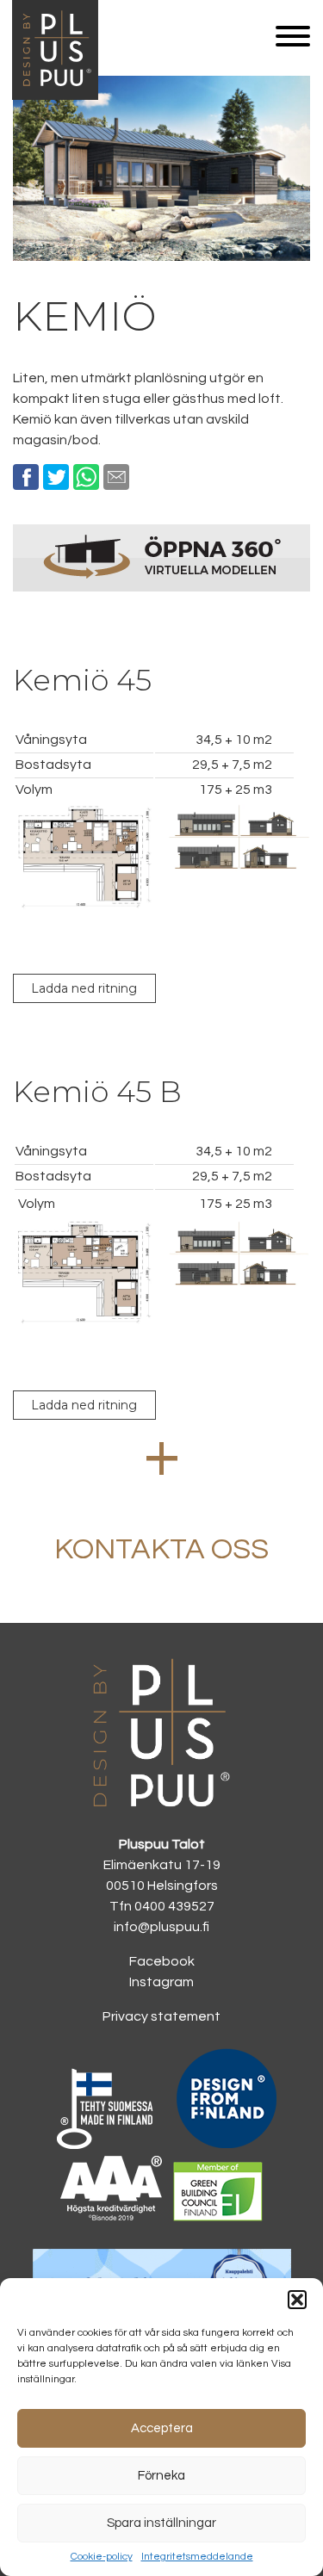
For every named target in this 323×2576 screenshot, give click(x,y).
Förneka (161, 2476)
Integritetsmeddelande (197, 2557)
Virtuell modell (162, 557)
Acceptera (162, 2428)
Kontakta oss (161, 1549)
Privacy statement (161, 2016)
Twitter (56, 477)
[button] (297, 2300)
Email (116, 477)
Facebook (26, 477)
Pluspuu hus (55, 96)
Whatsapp (86, 477)
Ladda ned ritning (84, 988)
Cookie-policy (102, 2557)
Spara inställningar (161, 2523)
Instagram (161, 1982)
